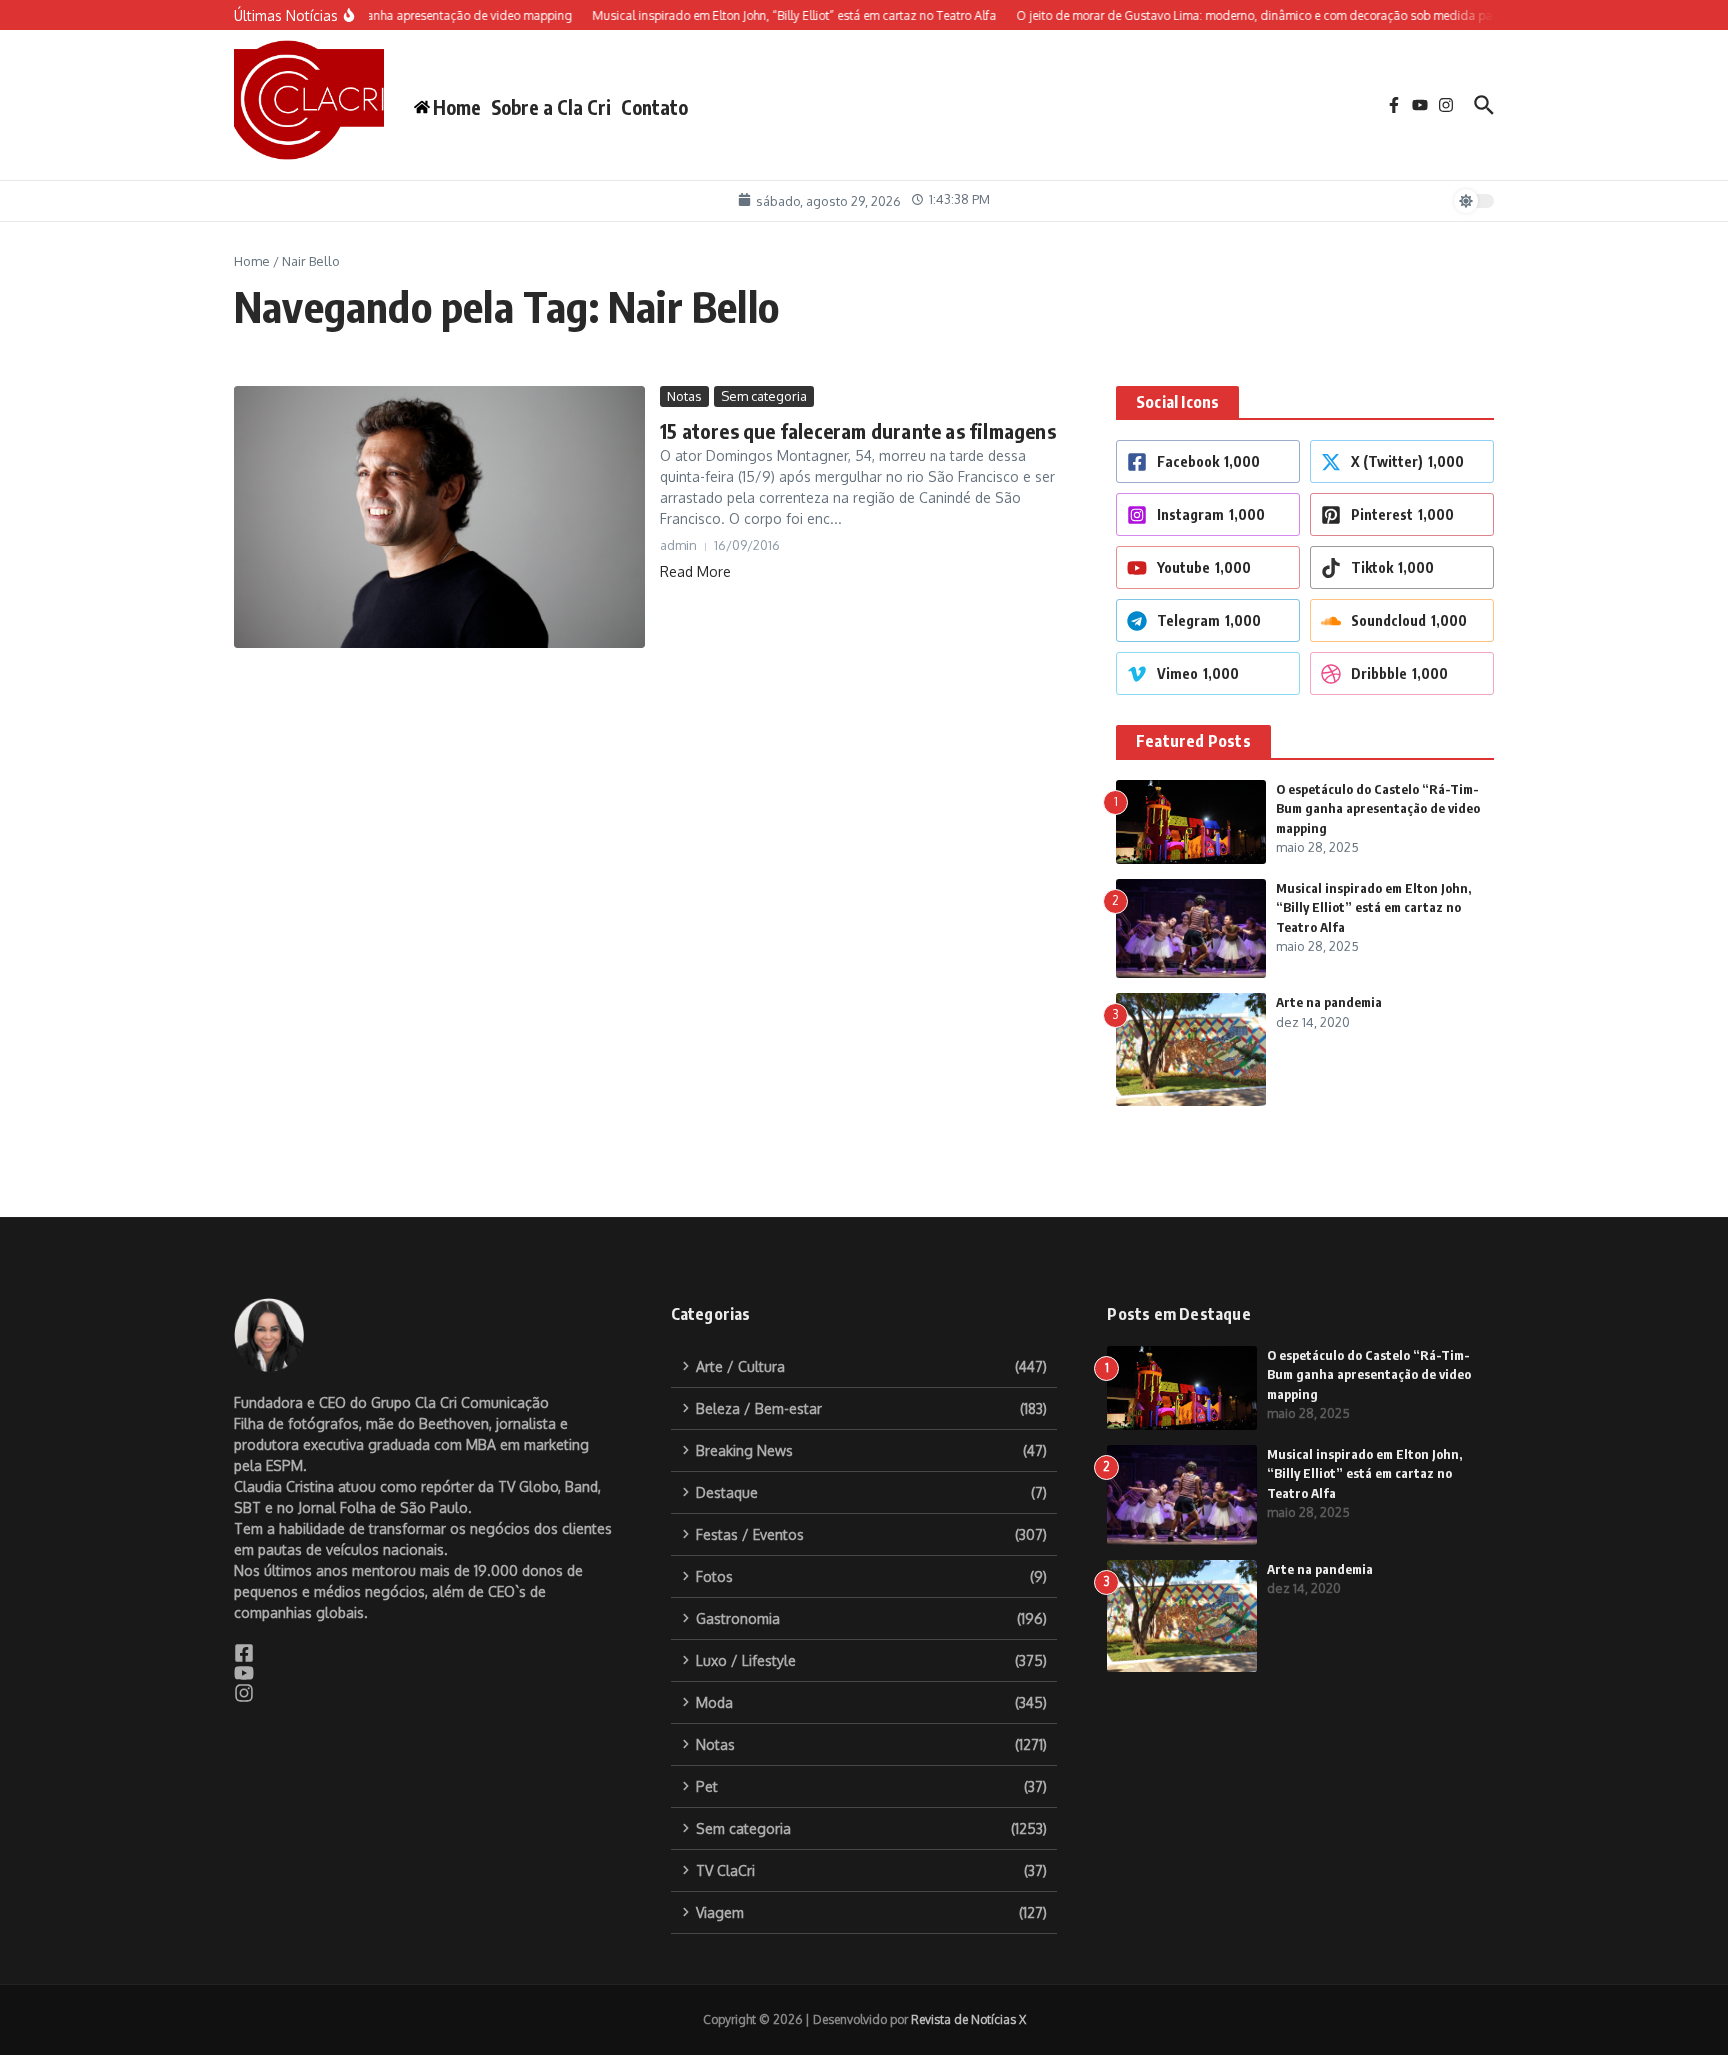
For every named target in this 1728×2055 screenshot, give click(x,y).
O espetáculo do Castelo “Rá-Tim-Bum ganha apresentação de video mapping (1378, 808)
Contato (654, 107)
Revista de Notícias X (968, 2019)
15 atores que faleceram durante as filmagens (858, 430)
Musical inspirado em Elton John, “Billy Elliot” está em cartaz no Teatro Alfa (1373, 907)
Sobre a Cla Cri (551, 107)
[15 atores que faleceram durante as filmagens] (439, 517)
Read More (695, 571)
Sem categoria (764, 396)
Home (252, 261)
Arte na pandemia (1329, 1002)
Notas (684, 396)
